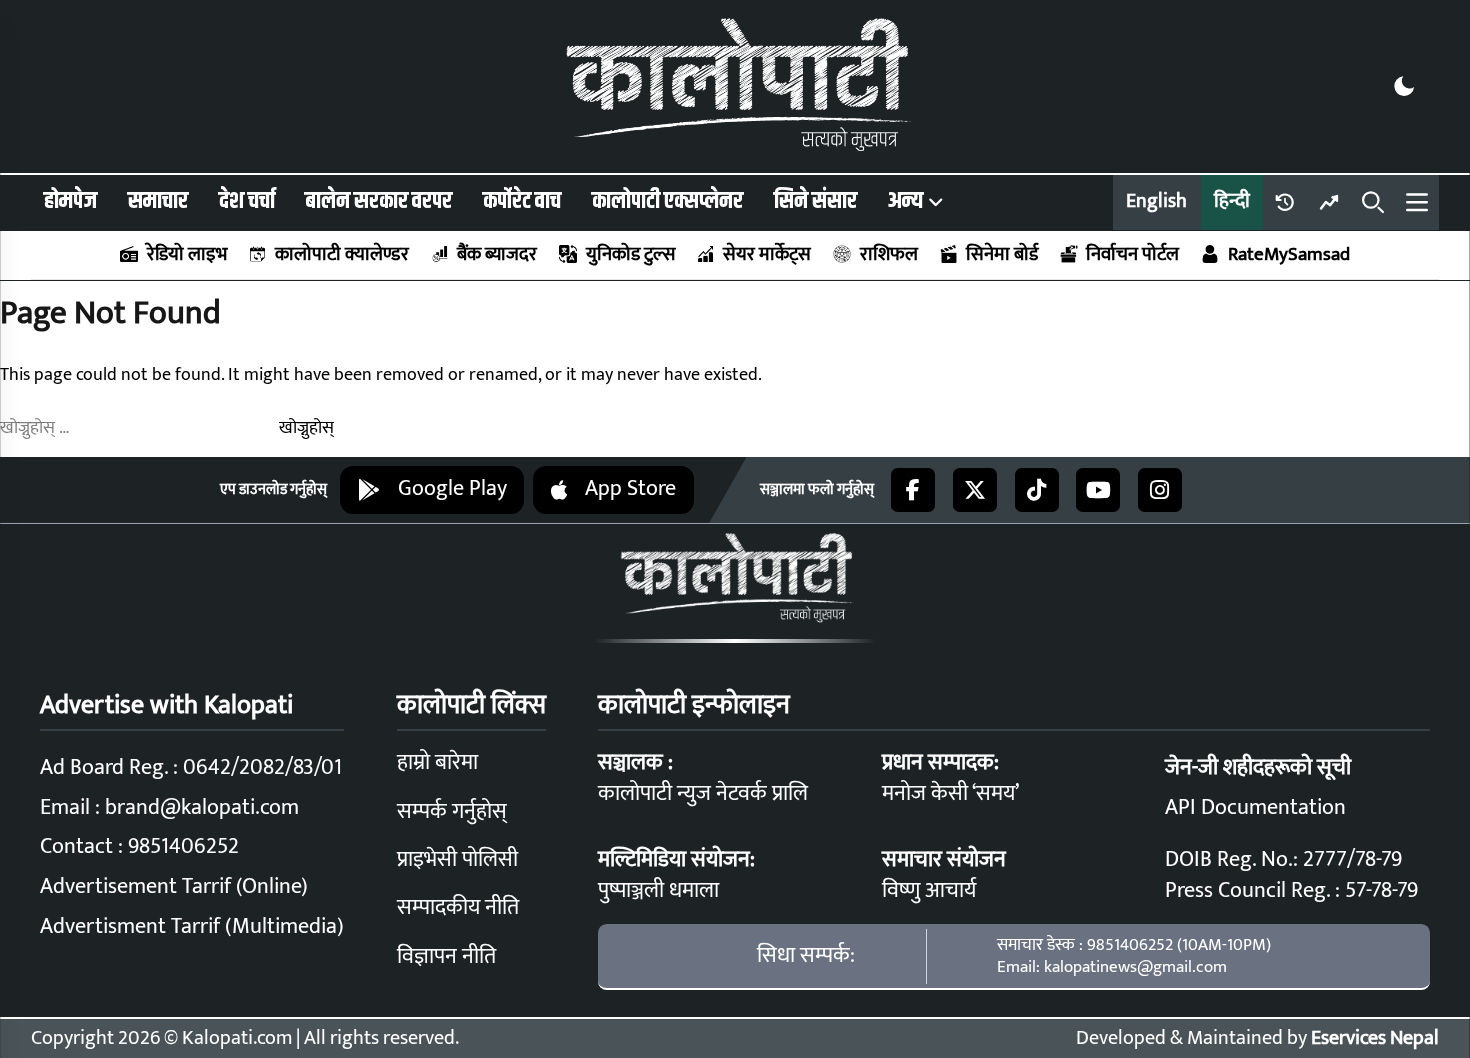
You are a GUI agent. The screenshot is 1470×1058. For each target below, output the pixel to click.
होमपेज (70, 201)
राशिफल (888, 254)
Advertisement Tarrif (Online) (174, 886)
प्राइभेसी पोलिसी (457, 859)
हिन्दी (1232, 201)
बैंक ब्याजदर (497, 254)
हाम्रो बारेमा (437, 762)
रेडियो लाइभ (186, 254)
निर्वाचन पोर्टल (1132, 254)
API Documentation (1255, 807)
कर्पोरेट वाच (522, 201)
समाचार (158, 201)
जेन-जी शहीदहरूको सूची (1258, 767)
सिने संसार (815, 201)
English (1156, 201)
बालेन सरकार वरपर (378, 201)
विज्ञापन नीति (446, 956)
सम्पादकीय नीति (458, 907)
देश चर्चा (247, 201)
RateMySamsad (1288, 254)
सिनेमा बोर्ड (1002, 254)
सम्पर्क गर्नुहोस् (452, 811)
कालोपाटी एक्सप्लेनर (667, 201)
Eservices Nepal (1375, 1038)
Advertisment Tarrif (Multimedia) (192, 926)
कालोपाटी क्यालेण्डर (342, 254)
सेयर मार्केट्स (767, 254)
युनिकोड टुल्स (630, 254)
